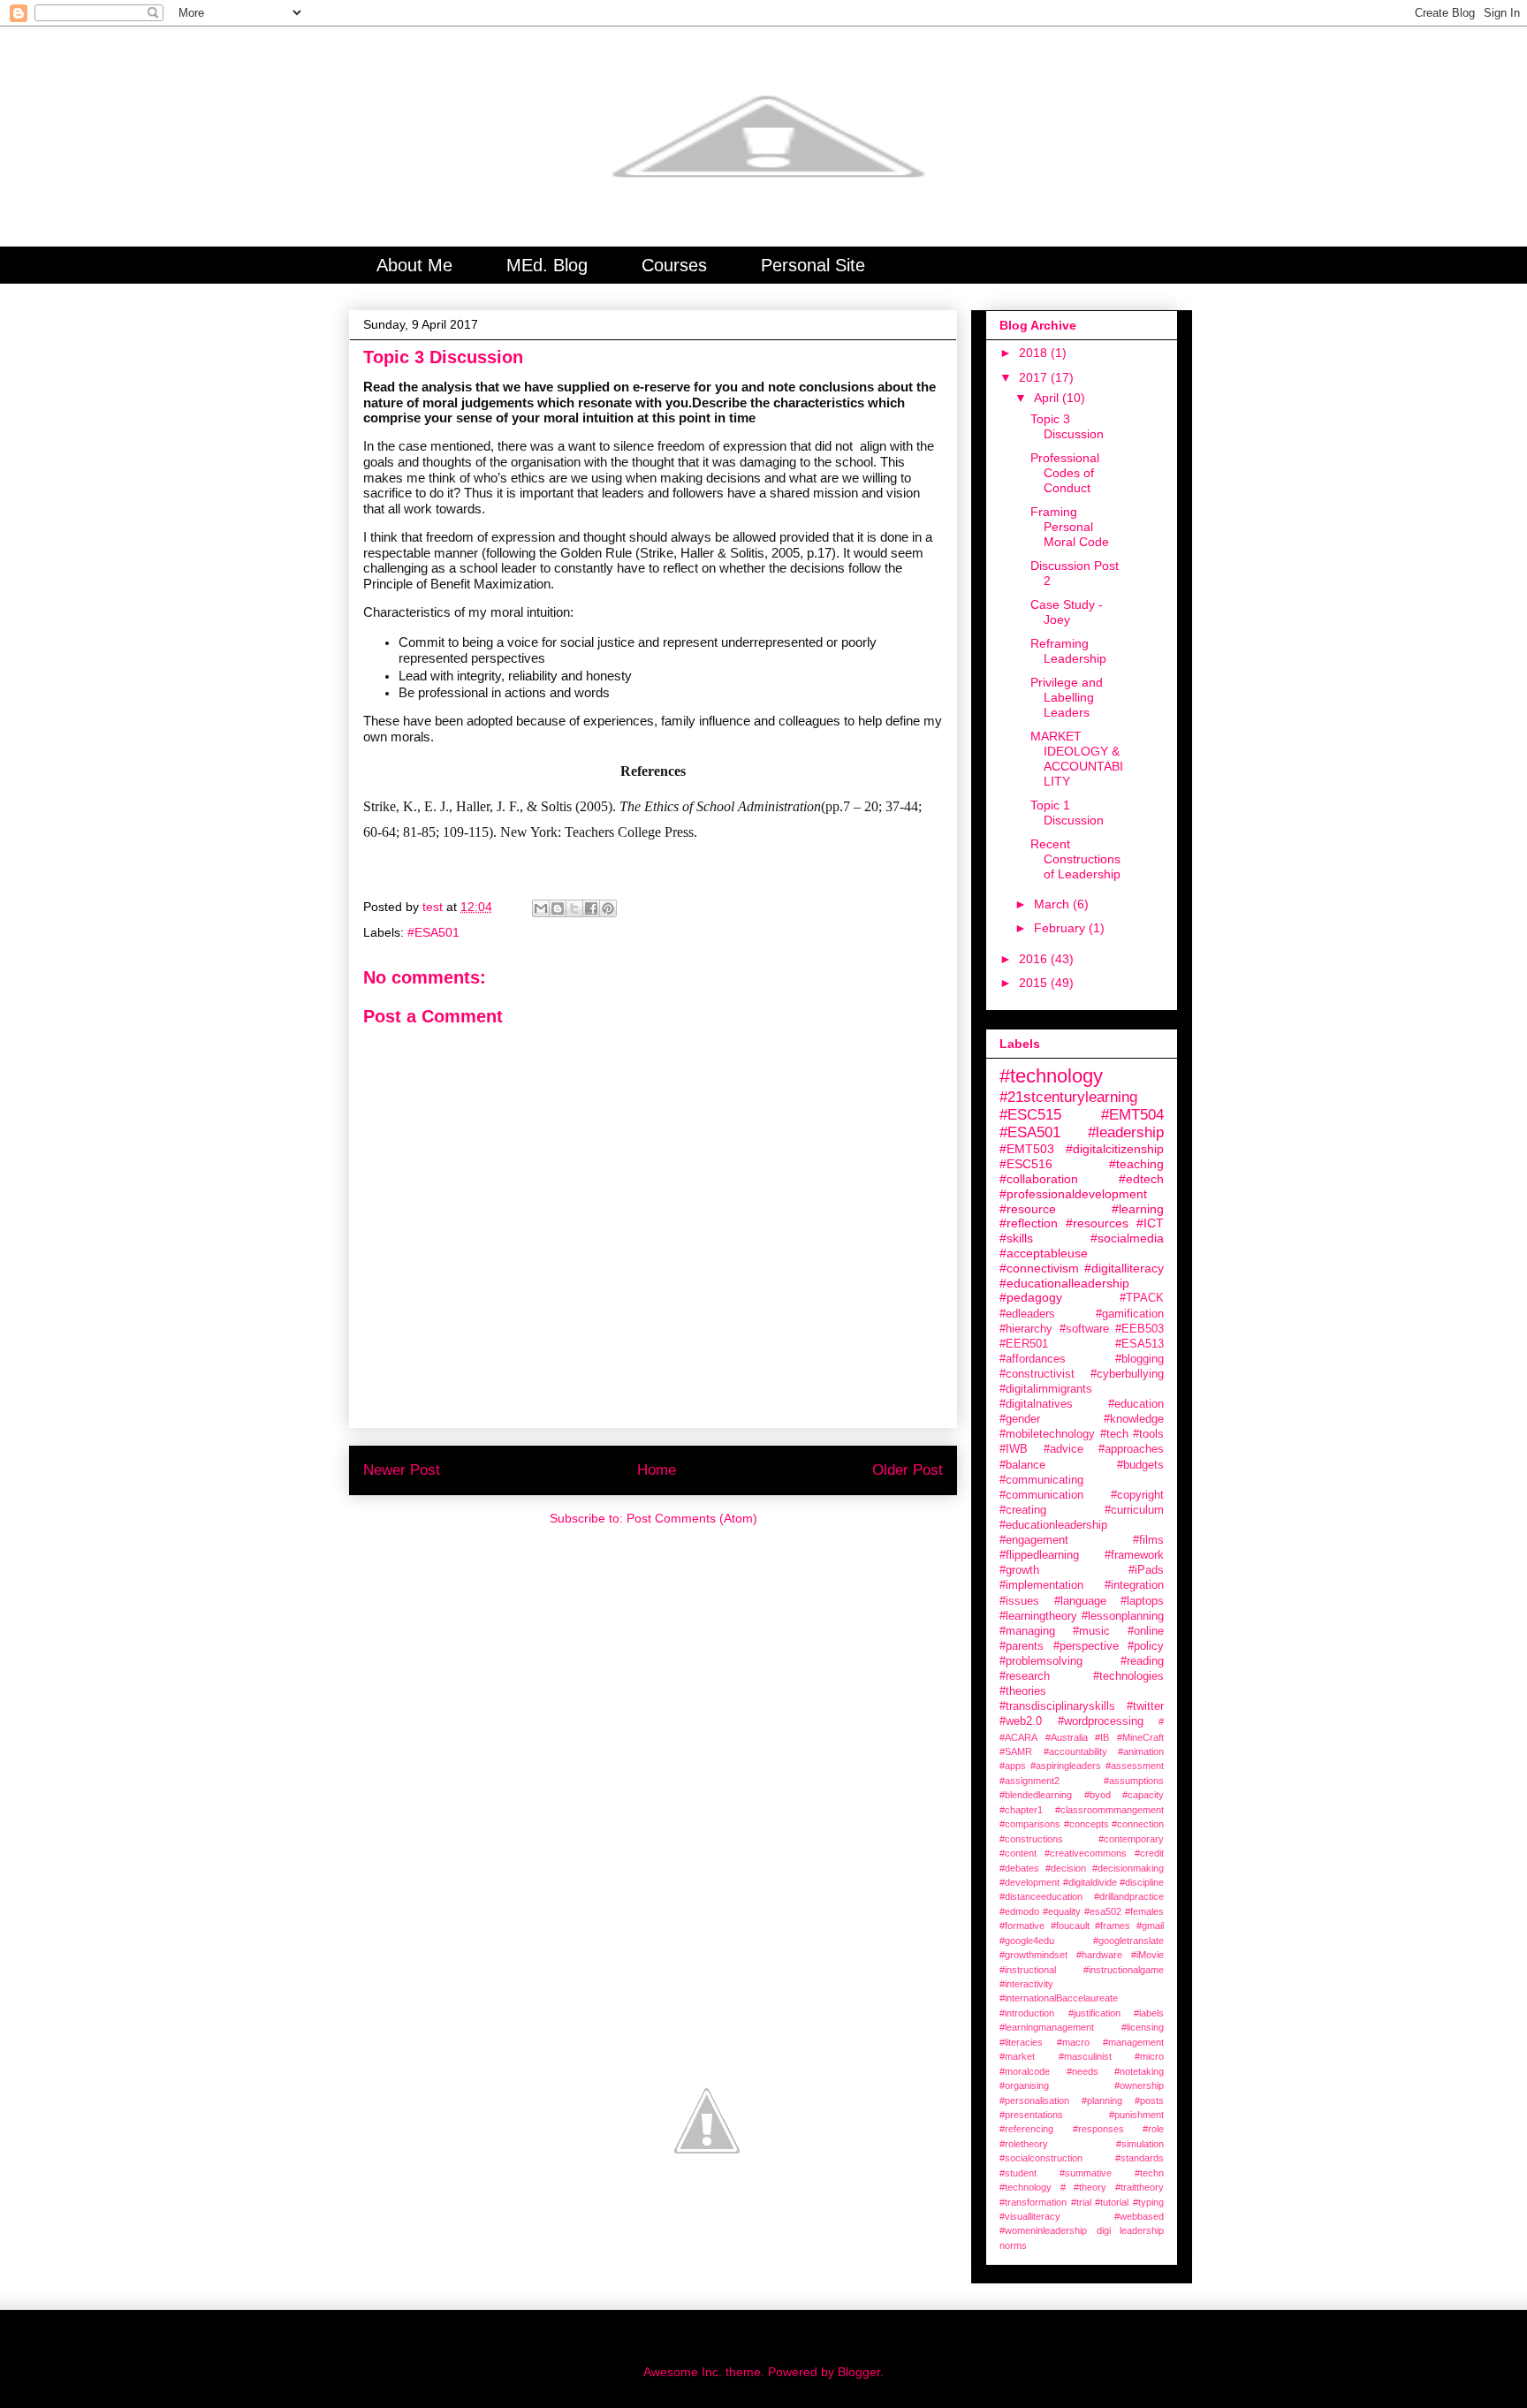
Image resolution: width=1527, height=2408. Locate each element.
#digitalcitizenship (1115, 1149)
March (1053, 904)
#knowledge (1134, 1419)
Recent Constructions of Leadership (1075, 859)
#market (1017, 2056)
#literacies (1021, 2042)
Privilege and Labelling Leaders (1067, 697)
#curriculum (1134, 1510)
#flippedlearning (1039, 1555)
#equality (1062, 1911)
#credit (1149, 1853)
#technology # (1033, 2187)
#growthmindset (1033, 1955)
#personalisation (1034, 2100)
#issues (1019, 1601)
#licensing (1143, 2027)
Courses (674, 265)
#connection (1138, 1824)
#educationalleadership (1064, 1283)
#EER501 (1024, 1344)
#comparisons (1030, 1824)
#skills (1016, 1238)
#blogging (1140, 1359)
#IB (1102, 1737)
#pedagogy (1031, 1297)
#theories (1023, 1691)
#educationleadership (1053, 1525)
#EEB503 (1140, 1329)
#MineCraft (1140, 1737)
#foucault (1070, 1926)
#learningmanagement (1047, 2027)
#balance (1022, 1465)
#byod (1098, 1795)
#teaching (1136, 1164)
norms (1013, 2245)
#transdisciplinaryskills (1057, 1706)
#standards (1140, 2158)
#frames (1113, 1926)
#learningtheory (1038, 1616)
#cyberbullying (1127, 1374)
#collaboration (1039, 1179)
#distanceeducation (1041, 1896)
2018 (1035, 353)
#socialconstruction (1041, 2158)
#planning (1102, 2100)
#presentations (1031, 2115)
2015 (1035, 983)
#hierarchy (1026, 1329)
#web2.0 (1021, 1721)
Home (657, 1470)
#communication (1041, 1495)
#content (1018, 1853)
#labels (1149, 2013)
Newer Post (402, 1470)
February (1061, 928)
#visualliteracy (1030, 2216)
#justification (1094, 2013)
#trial (1081, 2202)
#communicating (1041, 1480)
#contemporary (1131, 1839)
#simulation (1140, 2144)
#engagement (1034, 1540)
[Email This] (541, 908)
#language (1080, 1601)
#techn (1149, 2173)
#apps (1013, 1766)
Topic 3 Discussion (1067, 426)
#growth (1019, 1570)
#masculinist (1085, 2056)
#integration (1134, 1585)
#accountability (1075, 1751)
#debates (1019, 1868)
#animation (1141, 1751)
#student (1018, 2173)
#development (1029, 1882)
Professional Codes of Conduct (1065, 473)
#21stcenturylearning (1068, 1097)
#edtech (1141, 1179)
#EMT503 (1027, 1149)
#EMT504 (1132, 1115)
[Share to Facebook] (591, 908)
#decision (1066, 1868)
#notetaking (1139, 2071)
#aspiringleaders (1066, 1766)
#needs (1083, 2071)
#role (1153, 2129)
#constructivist (1037, 1374)
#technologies (1128, 1676)
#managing (1027, 1631)
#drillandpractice (1129, 1896)
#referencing (1026, 2129)
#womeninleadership (1043, 2230)
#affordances (1033, 1359)
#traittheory (1140, 2187)
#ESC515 (1030, 1115)
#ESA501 (433, 932)
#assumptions (1134, 1781)
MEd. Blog (547, 265)
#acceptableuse (1044, 1253)
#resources (1097, 1223)
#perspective (1086, 1646)
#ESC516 (1026, 1164)
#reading (1142, 1661)
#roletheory (1024, 2144)
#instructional (1028, 1970)
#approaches (1131, 1449)
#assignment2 (1029, 1781)
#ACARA (1018, 1737)
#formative (1022, 1926)
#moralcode (1025, 2071)
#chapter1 (1021, 1810)
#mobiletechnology (1047, 1434)
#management (1133, 2042)
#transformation (1033, 2202)
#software (1084, 1329)
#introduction (1027, 2013)
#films (1148, 1540)
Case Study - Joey (1067, 612)
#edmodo (1019, 1911)
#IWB (1014, 1449)
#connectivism (1039, 1268)
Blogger (859, 2372)
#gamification (1130, 1314)
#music (1091, 1631)
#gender (1020, 1419)
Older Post (908, 1470)
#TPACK (1142, 1298)
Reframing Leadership (1068, 651)
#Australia (1067, 1737)
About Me (414, 265)
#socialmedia (1127, 1238)
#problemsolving (1041, 1661)
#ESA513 (1140, 1344)
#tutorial (1112, 2202)
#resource (1028, 1209)
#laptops (1142, 1601)
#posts (1149, 2100)
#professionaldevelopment (1073, 1194)
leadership (1142, 2230)
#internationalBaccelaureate (1059, 1998)
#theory (1090, 2187)
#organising (1024, 2085)
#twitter (1145, 1706)
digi (1104, 2230)
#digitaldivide (1090, 1882)
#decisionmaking (1128, 1868)
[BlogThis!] (558, 908)
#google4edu (1027, 1941)
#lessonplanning (1123, 1616)
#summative (1086, 2173)
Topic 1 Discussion (1067, 813)
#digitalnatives (1036, 1404)
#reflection (1029, 1223)
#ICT (1150, 1223)
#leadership (1126, 1132)
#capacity (1143, 1795)
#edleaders (1027, 1314)
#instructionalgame (1124, 1970)
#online (1146, 1631)
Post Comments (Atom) (692, 1518)
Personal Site (813, 265)
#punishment (1136, 2115)
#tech (1114, 1434)
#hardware (1099, 1955)
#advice (1064, 1449)
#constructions (1031, 1839)
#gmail (1150, 1926)
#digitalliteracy (1124, 1268)
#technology (1051, 1076)
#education (1136, 1404)
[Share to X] (574, 908)
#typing (1148, 2202)
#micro (1149, 2056)
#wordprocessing (1101, 1721)
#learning (1138, 1209)
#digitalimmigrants (1046, 1389)
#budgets (1140, 1465)
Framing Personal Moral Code (1070, 527)
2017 (1035, 377)
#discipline (1142, 1882)
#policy (1146, 1646)
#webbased (1139, 2216)
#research (1025, 1676)
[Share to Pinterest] (608, 908)
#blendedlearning (1036, 1795)
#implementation (1041, 1585)
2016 (1035, 959)
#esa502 (1103, 1911)
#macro (1073, 2042)
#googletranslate (1128, 1941)
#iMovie (1147, 1955)
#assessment (1135, 1766)
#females (1144, 1911)
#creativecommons (1086, 1853)
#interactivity (1026, 1984)
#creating (1023, 1510)
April (1048, 398)
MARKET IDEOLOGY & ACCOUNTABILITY (1077, 758)
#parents (1022, 1646)
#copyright (1137, 1495)
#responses (1098, 2129)
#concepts (1086, 1824)
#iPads (1146, 1570)
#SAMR (1016, 1751)
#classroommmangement (1109, 1810)
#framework (1134, 1555)
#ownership (1139, 2085)
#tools (1148, 1434)
